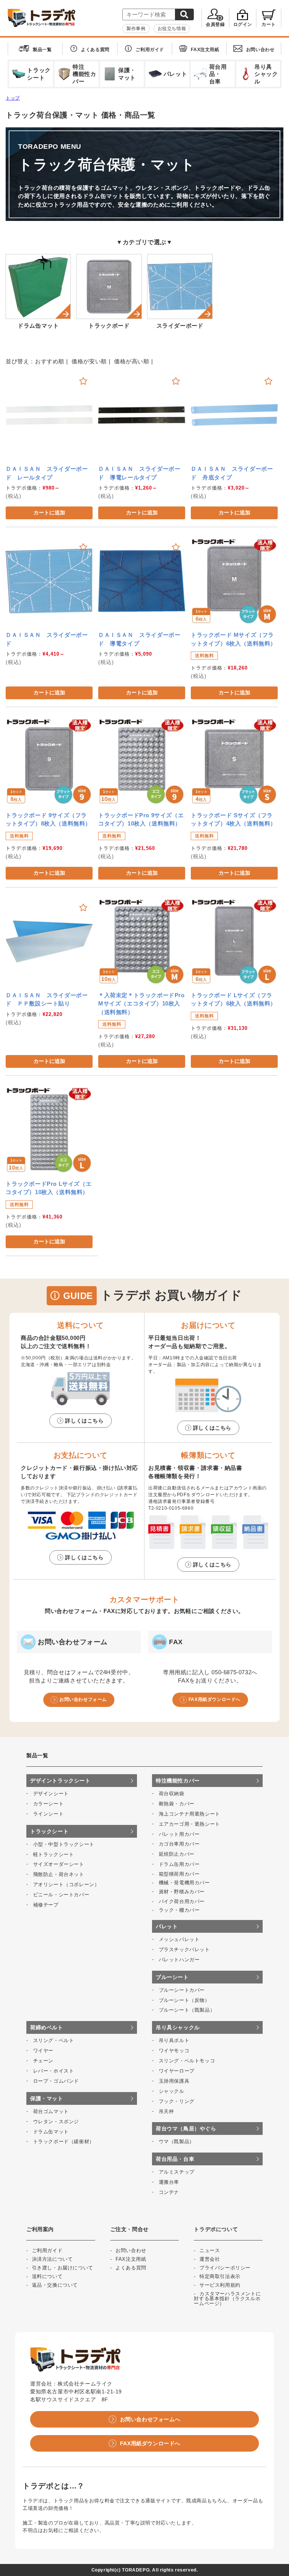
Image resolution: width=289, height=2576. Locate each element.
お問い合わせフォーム (83, 1699)
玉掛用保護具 (174, 2081)
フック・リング (177, 2101)
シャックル (172, 2091)
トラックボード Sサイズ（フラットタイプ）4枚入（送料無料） (233, 819)
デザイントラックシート (60, 1781)
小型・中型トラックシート (64, 1844)
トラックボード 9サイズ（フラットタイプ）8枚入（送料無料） (48, 819)
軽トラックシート (54, 1854)
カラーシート (49, 1804)
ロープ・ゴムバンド (56, 2081)
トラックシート (49, 1831)
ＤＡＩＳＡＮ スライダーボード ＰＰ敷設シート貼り (47, 999)
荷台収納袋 (172, 1794)
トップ (13, 98)
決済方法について (52, 2259)
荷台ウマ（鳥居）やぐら (186, 2129)
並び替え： (20, 361)
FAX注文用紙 (205, 50)
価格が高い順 (132, 361)
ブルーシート (172, 1977)
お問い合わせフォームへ (150, 2419)
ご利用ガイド (150, 50)
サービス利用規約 (220, 2285)
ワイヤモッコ (174, 2051)
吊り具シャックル (178, 2027)
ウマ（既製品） (177, 2141)
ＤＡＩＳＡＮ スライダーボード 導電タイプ (139, 639)
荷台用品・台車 (175, 2159)
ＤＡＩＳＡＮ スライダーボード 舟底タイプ (232, 473)
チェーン (43, 2061)
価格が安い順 (89, 361)
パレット (167, 1926)
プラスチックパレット (184, 1949)
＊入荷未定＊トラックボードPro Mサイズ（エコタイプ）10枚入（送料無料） (141, 1004)
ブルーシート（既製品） (187, 2010)
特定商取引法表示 (220, 2276)
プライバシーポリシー (225, 2268)
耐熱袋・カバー (177, 1804)
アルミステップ (177, 2172)
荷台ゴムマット (51, 2111)
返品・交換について (55, 2285)
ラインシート (49, 1814)
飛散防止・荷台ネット (59, 1874)
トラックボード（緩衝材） (64, 2141)
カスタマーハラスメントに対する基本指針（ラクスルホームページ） (227, 2299)
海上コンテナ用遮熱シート (189, 1814)
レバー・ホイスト (54, 2071)
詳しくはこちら (84, 1421)
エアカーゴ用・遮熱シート (189, 1824)
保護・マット (47, 2098)
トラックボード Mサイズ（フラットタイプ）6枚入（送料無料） (233, 639)
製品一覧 (42, 50)
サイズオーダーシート (59, 1864)
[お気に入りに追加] (83, 381)
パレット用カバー (179, 1834)
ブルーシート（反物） (184, 2000)
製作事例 (136, 29)
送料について (47, 2276)
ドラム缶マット (51, 2132)
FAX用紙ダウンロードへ (214, 1699)
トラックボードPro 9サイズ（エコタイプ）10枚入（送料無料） (141, 819)
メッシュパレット (179, 1939)
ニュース (210, 2250)
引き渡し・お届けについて (63, 2268)
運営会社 (210, 2259)
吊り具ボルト (174, 2040)
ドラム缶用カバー (179, 1864)
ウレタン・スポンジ (56, 2122)
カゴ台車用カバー (179, 1844)
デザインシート (51, 1794)
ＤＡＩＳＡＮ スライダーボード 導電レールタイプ (139, 473)
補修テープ (46, 1905)
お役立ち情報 (172, 29)
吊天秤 (167, 2111)
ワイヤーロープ (177, 2071)
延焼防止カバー (177, 1854)
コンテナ (169, 2192)
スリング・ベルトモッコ (187, 2061)
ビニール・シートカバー (61, 1895)
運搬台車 (169, 2182)
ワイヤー (43, 2051)
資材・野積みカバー (182, 1892)
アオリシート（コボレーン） (66, 1884)
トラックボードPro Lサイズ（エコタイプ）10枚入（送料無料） (49, 1188)
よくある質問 (95, 50)
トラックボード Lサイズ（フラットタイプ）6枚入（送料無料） (233, 999)
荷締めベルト (47, 2027)
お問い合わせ (260, 50)
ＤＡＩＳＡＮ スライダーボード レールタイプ (47, 473)
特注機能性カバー (178, 1781)
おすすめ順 (50, 361)
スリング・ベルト (54, 2040)
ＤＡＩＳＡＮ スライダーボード (47, 639)
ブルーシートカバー (182, 1990)
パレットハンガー (179, 1960)
